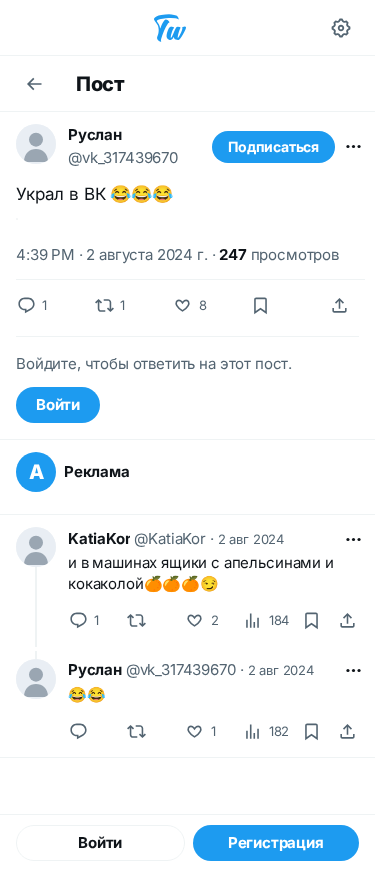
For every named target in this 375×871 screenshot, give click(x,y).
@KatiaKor (170, 538)
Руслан (95, 134)
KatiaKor (99, 538)
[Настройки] (341, 28)
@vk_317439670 (123, 157)
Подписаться (273, 146)
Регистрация (276, 842)
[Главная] (170, 28)
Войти (58, 404)
